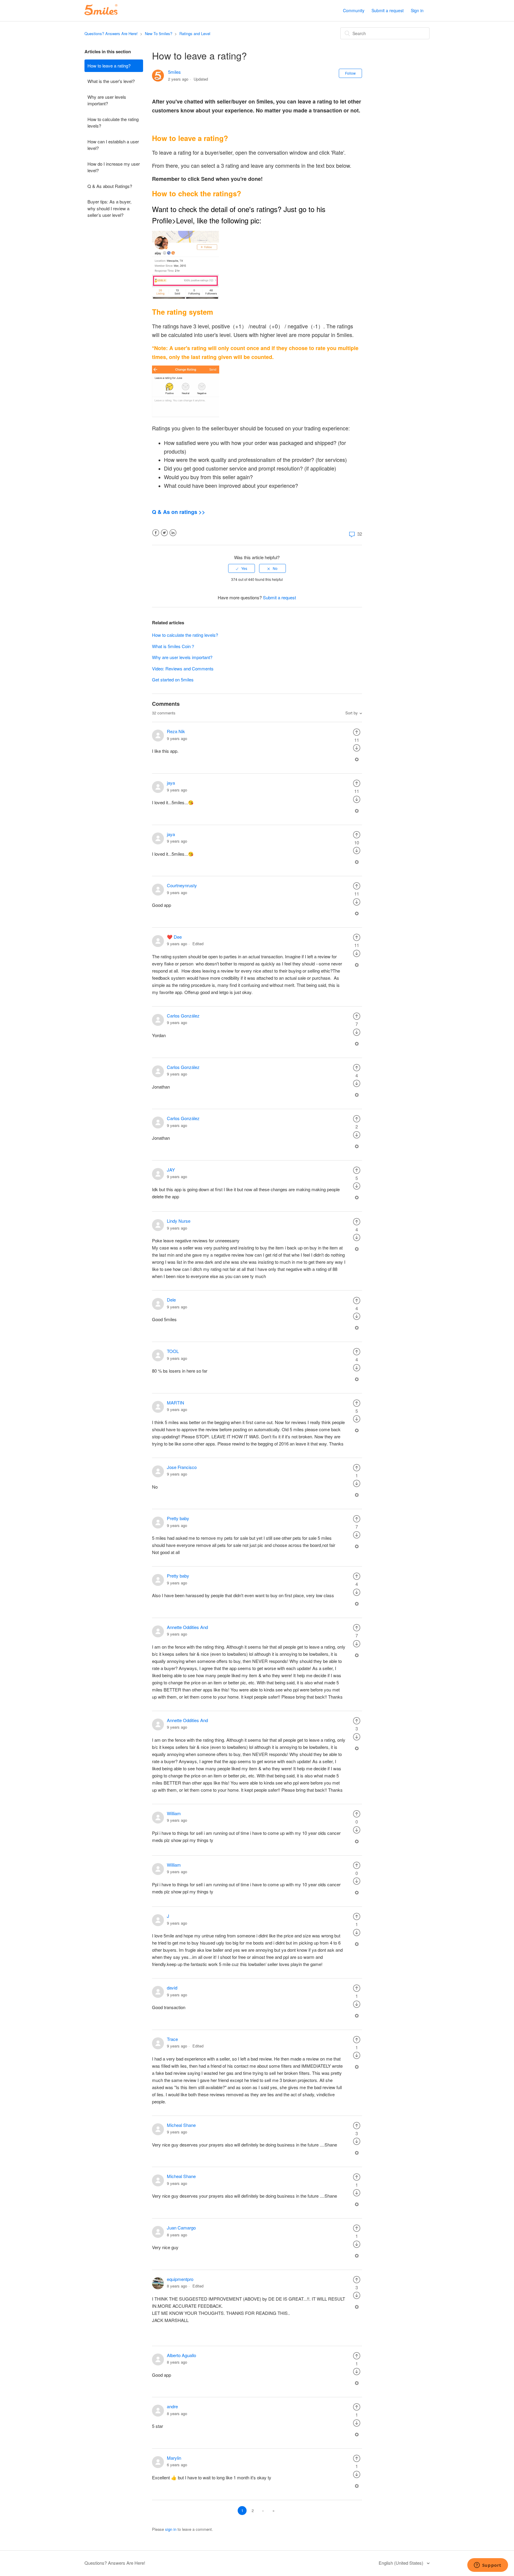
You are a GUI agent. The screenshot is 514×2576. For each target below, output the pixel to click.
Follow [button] (350, 73)
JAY (171, 1170)
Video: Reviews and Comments (183, 668)
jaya (171, 783)
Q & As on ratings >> (179, 512)
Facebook (156, 533)
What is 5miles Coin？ (174, 646)
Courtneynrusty (182, 885)
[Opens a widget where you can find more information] (488, 2566)
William (174, 1813)
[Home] (101, 13)
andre (172, 2406)
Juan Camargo (181, 2228)
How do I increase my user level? (114, 167)
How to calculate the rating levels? (113, 123)
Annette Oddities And (187, 1627)
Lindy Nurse (179, 1221)
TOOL (173, 1351)
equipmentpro (180, 2279)
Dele (171, 1300)
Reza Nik (176, 731)
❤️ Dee (174, 937)
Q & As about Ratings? (110, 186)
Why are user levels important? (107, 100)
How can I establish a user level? (113, 145)
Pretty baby (178, 1518)
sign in (171, 2529)
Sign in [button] (417, 10)
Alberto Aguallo (181, 2355)
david (172, 1988)
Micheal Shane (181, 2125)
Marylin (174, 2458)
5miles (174, 72)
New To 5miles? (159, 33)
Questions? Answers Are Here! (111, 33)
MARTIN (175, 1403)
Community (354, 10)
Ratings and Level (195, 33)
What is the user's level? (111, 81)
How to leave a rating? (109, 66)
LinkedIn (173, 533)
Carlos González (183, 1016)
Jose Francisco (182, 1467)
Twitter (164, 533)
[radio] (242, 568)
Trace (172, 2039)
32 (359, 534)
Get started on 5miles (173, 679)
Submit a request (388, 10)
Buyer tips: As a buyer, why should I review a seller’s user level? (109, 208)
